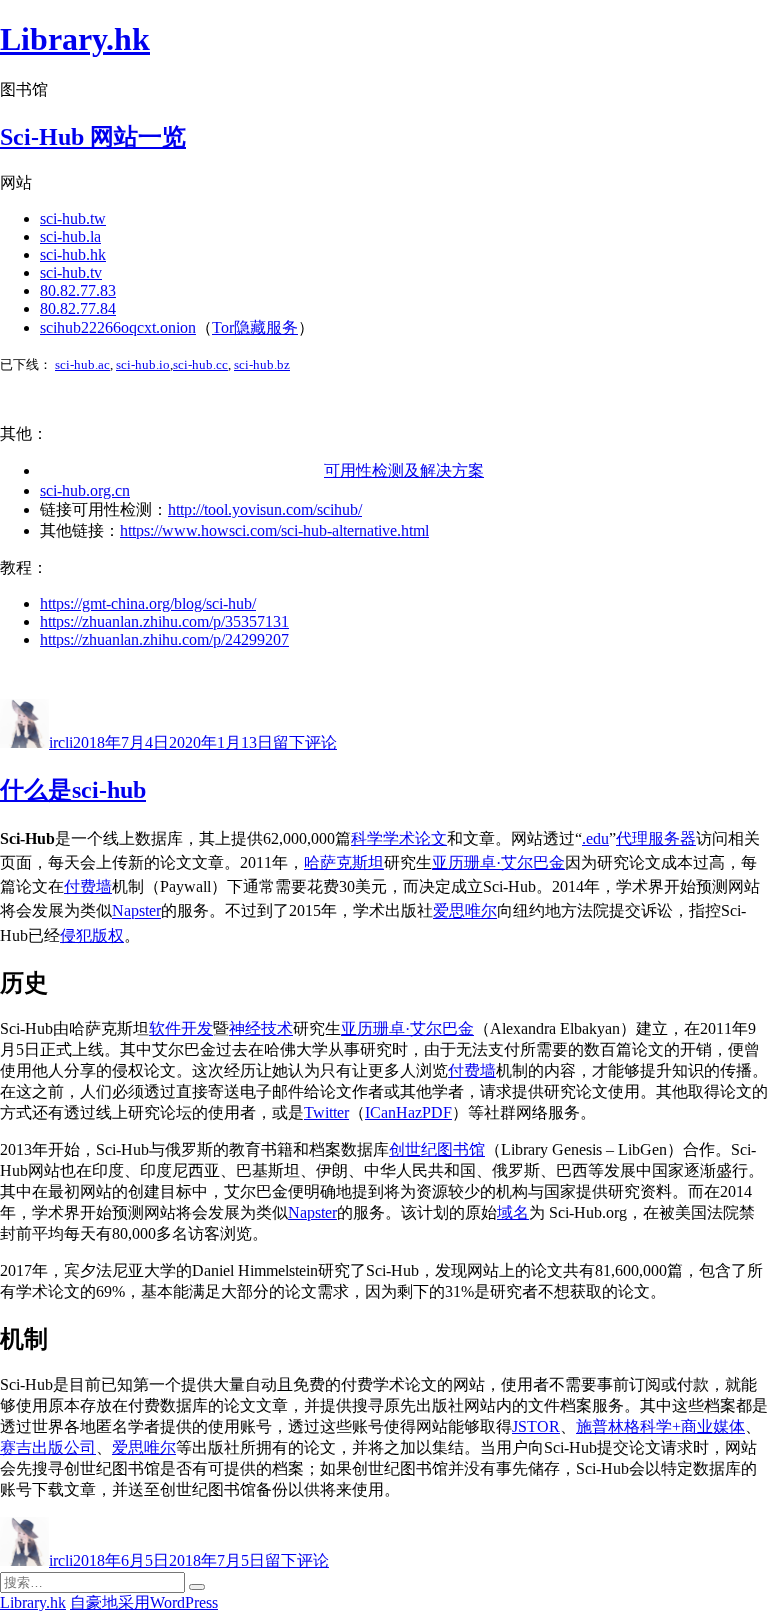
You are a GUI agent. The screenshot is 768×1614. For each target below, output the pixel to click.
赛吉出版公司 (48, 1447)
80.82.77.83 (78, 290)
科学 (367, 838)
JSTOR (536, 1426)
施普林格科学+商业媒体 (660, 1426)
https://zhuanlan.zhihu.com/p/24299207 (164, 639)
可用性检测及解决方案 (404, 470)
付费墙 (88, 886)
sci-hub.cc (200, 364)
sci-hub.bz (262, 364)
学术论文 (415, 838)
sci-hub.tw (73, 218)
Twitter (326, 1112)
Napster (136, 911)
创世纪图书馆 (437, 1149)
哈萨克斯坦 (344, 862)
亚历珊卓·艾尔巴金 (498, 862)
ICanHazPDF (408, 1112)
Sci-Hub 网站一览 (93, 137)
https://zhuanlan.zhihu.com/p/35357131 (164, 621)
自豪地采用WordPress (144, 1602)
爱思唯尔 (465, 911)
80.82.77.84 (78, 308)
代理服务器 (656, 838)
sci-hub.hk (73, 254)
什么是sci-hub (73, 790)
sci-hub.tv (71, 272)
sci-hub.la (70, 236)
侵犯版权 (92, 935)
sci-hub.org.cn (85, 490)
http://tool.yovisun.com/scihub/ (265, 509)
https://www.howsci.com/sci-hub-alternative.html (274, 530)
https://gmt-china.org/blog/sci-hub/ (148, 603)
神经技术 (261, 1028)
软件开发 (181, 1028)
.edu (595, 838)
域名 (513, 1212)
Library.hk (75, 39)
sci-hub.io (143, 364)
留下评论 (305, 742)
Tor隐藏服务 (255, 327)
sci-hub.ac (82, 364)
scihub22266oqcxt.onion (118, 327)
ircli (61, 742)
